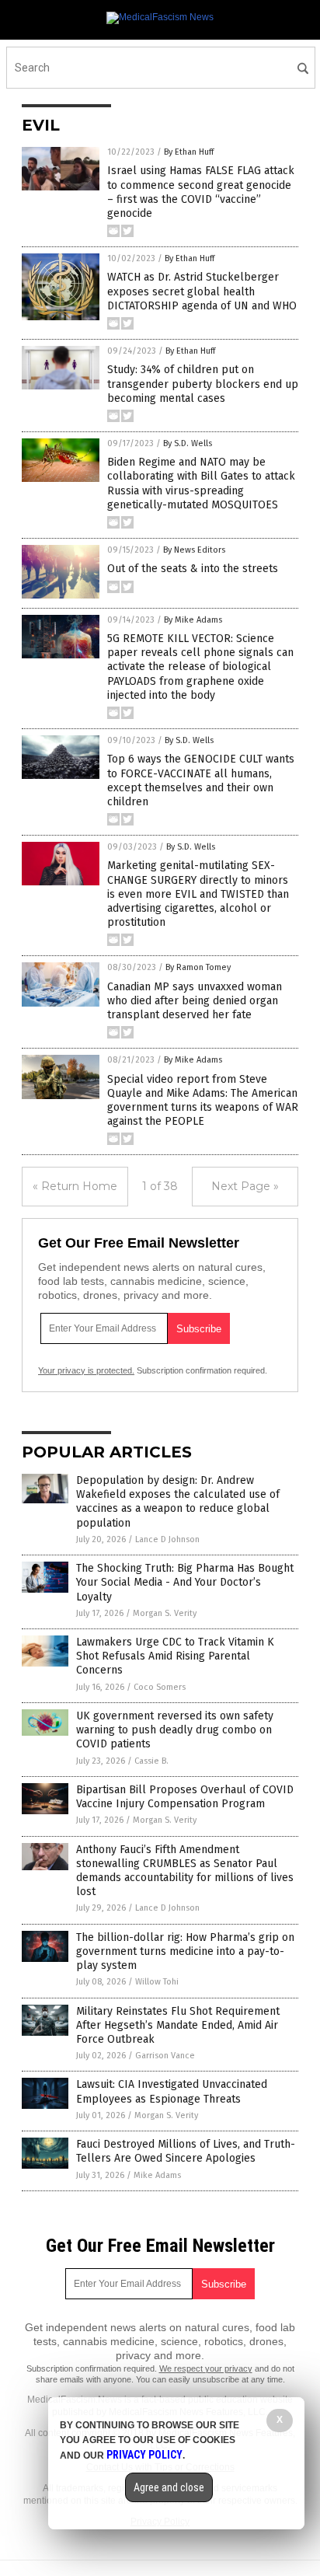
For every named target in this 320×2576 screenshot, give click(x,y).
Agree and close (169, 2487)
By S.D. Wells (188, 443)
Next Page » (245, 1186)
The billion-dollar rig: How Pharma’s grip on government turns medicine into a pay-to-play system (185, 1951)
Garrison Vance (165, 2056)
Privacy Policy (144, 2455)
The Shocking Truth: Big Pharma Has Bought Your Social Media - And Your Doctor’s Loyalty (185, 1582)
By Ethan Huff (189, 152)
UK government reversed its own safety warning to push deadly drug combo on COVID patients (175, 1730)
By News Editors (194, 550)
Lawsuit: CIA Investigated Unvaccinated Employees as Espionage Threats (172, 2091)
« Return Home (75, 1186)
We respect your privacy (206, 2368)
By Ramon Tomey (198, 967)
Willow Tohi (157, 1982)
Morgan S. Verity (165, 1613)
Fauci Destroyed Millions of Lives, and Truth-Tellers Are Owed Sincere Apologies (186, 2151)
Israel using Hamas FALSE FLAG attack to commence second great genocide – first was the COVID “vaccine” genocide (201, 192)
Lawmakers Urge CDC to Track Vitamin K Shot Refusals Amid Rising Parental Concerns (175, 1656)
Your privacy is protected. (86, 1370)
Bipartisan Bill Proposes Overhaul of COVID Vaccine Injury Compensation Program (185, 1797)
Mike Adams (157, 2175)
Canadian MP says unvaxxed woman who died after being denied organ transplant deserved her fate (195, 1001)
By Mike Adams (193, 620)
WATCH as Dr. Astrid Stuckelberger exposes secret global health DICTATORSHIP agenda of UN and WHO (202, 291)
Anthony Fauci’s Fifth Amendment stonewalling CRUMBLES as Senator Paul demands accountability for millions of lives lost (185, 1871)
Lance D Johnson (167, 1539)
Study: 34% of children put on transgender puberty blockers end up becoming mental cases (203, 384)
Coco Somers (160, 1687)
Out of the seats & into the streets (193, 569)
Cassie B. (151, 1761)
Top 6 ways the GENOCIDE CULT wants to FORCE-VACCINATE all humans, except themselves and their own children (201, 780)
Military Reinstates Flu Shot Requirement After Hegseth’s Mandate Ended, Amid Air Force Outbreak (178, 2025)
